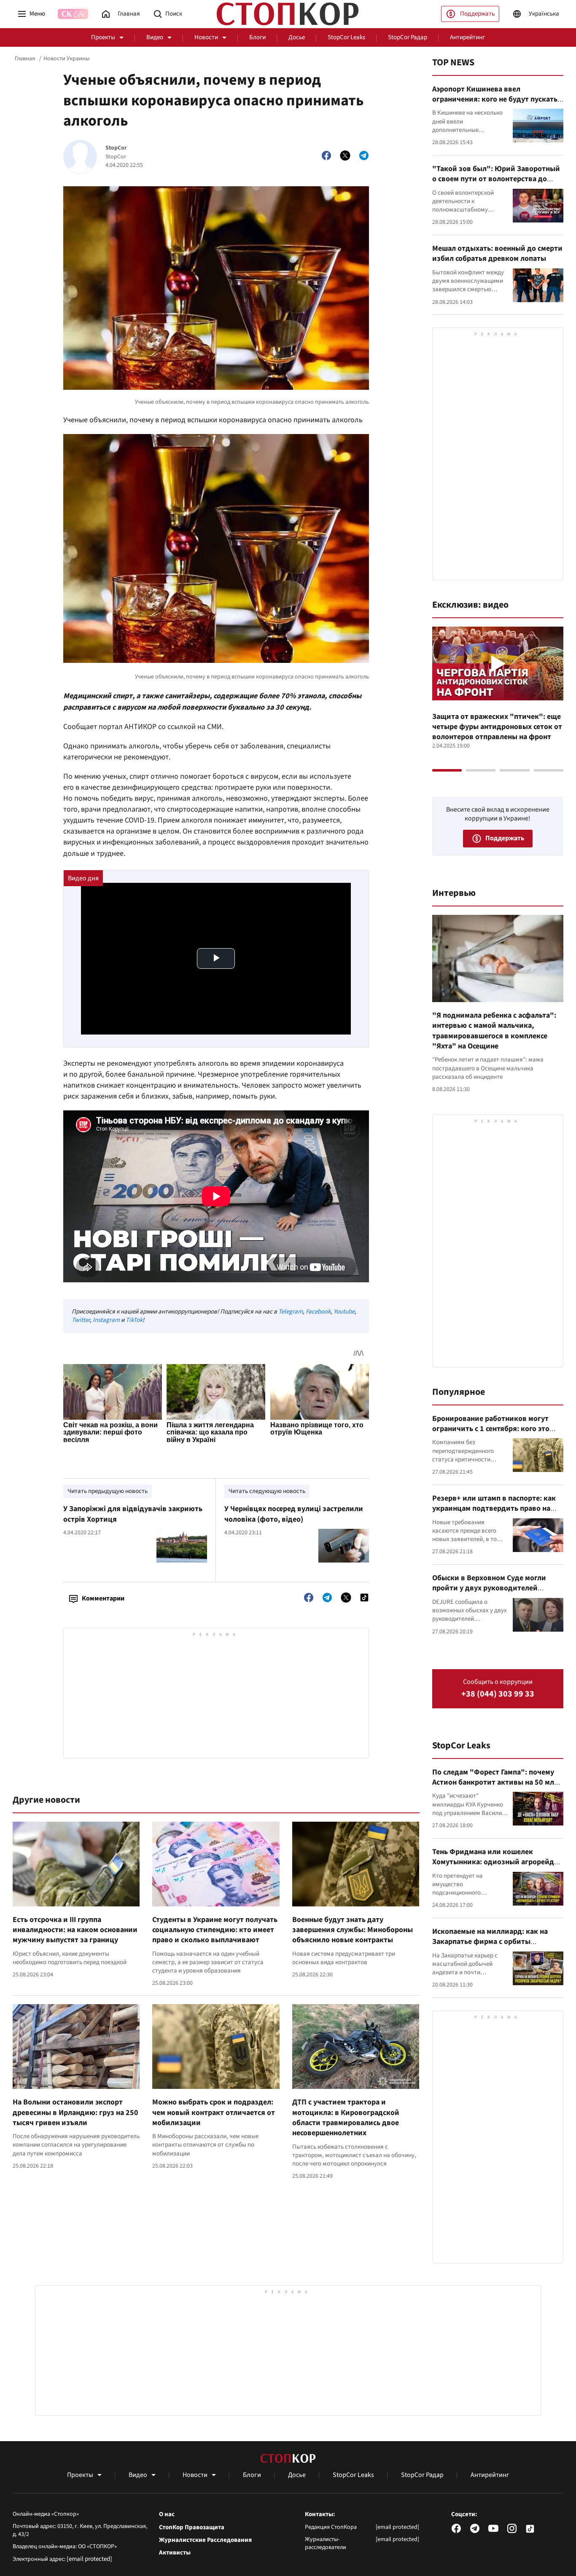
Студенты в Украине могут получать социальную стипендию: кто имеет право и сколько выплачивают (215, 1930)
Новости (206, 37)
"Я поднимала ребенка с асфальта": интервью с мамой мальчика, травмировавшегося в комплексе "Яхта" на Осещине (494, 1031)
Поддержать (477, 14)
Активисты (175, 2553)
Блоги (257, 37)
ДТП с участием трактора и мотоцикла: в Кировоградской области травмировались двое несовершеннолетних (346, 2118)
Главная (25, 59)
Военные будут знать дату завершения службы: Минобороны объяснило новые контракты (353, 1930)
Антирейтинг (467, 37)
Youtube (344, 1312)
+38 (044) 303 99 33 (498, 1694)
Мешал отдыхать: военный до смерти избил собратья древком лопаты (497, 253)
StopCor (116, 148)
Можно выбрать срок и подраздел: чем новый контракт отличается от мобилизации (214, 2112)
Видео (155, 37)
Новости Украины (66, 59)
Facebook (318, 1312)
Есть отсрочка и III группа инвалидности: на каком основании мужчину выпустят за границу (75, 1930)
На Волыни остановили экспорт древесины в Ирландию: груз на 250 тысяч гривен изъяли (75, 2112)
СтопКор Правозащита (192, 2528)
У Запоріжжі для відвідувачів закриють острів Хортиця (133, 1514)
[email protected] (89, 2559)
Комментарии (103, 1598)
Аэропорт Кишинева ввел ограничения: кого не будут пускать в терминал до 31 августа (498, 99)
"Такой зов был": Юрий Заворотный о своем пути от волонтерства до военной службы (496, 179)
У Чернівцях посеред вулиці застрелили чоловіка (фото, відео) (294, 1514)
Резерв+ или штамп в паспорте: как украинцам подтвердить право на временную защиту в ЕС (494, 1509)
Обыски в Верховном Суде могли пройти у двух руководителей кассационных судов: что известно (493, 1588)
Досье (297, 37)
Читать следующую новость (267, 1491)
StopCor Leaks (346, 37)
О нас (167, 2514)
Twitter (81, 1320)
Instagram (106, 1320)
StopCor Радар (408, 37)
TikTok (134, 1320)
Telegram (291, 1312)
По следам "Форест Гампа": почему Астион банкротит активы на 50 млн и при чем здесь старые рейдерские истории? (495, 1788)
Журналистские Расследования (205, 2540)
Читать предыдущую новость (108, 1491)
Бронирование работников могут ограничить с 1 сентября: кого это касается (491, 1429)
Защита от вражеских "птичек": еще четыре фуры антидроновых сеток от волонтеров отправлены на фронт (497, 727)
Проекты (103, 37)
